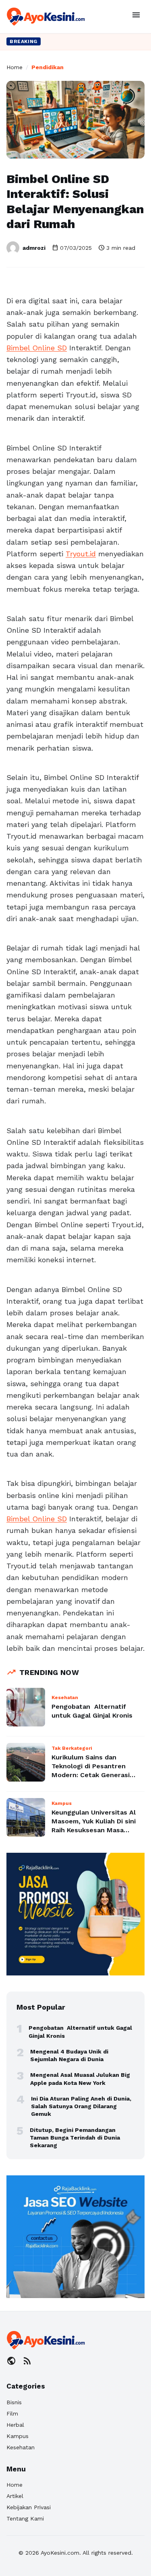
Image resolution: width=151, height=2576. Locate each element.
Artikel (15, 2496)
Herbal (15, 2425)
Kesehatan (21, 2447)
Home (14, 67)
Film (12, 2413)
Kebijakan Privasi (29, 2507)
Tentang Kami (25, 2518)
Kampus (18, 2436)
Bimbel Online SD (37, 348)
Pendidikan (48, 67)
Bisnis (14, 2402)
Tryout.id (81, 554)
